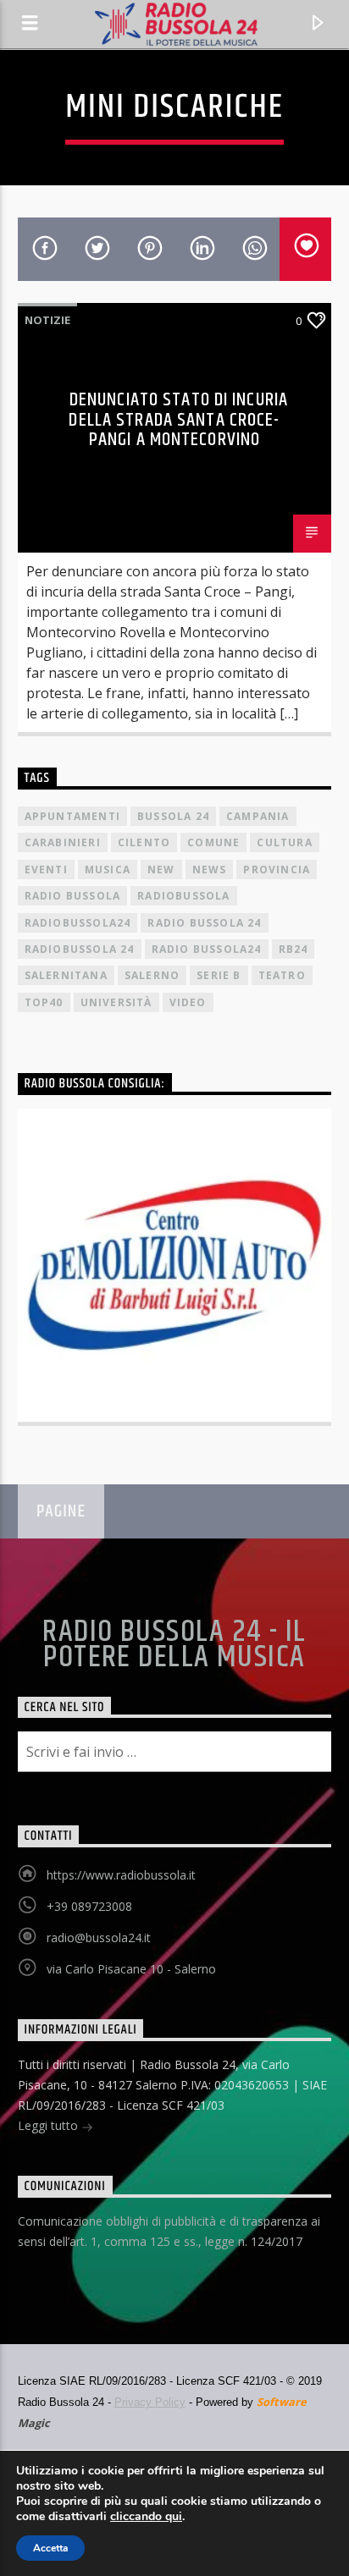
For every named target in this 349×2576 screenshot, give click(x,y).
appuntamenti (72, 816)
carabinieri (63, 842)
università (116, 1002)
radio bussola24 (207, 949)
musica (108, 870)
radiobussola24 (78, 923)
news (210, 870)
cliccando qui (146, 2517)
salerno (152, 975)
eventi (46, 870)
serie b (219, 975)
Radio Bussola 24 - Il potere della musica (174, 1645)
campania (258, 816)
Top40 (44, 1002)
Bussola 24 (173, 816)
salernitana (66, 975)
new (161, 870)
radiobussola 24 (80, 949)
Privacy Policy (150, 2402)
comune (213, 842)
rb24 (294, 949)
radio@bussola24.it (99, 1938)
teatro (282, 975)
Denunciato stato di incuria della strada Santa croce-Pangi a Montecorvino (178, 420)
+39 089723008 (89, 1906)
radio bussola (73, 896)
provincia (277, 870)
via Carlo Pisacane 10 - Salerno (131, 1969)
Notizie (47, 320)
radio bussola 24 (204, 923)
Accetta (50, 2548)
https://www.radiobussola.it (121, 1875)
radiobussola (183, 896)
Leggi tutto (50, 2125)
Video (188, 1002)
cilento (144, 842)
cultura (284, 842)
